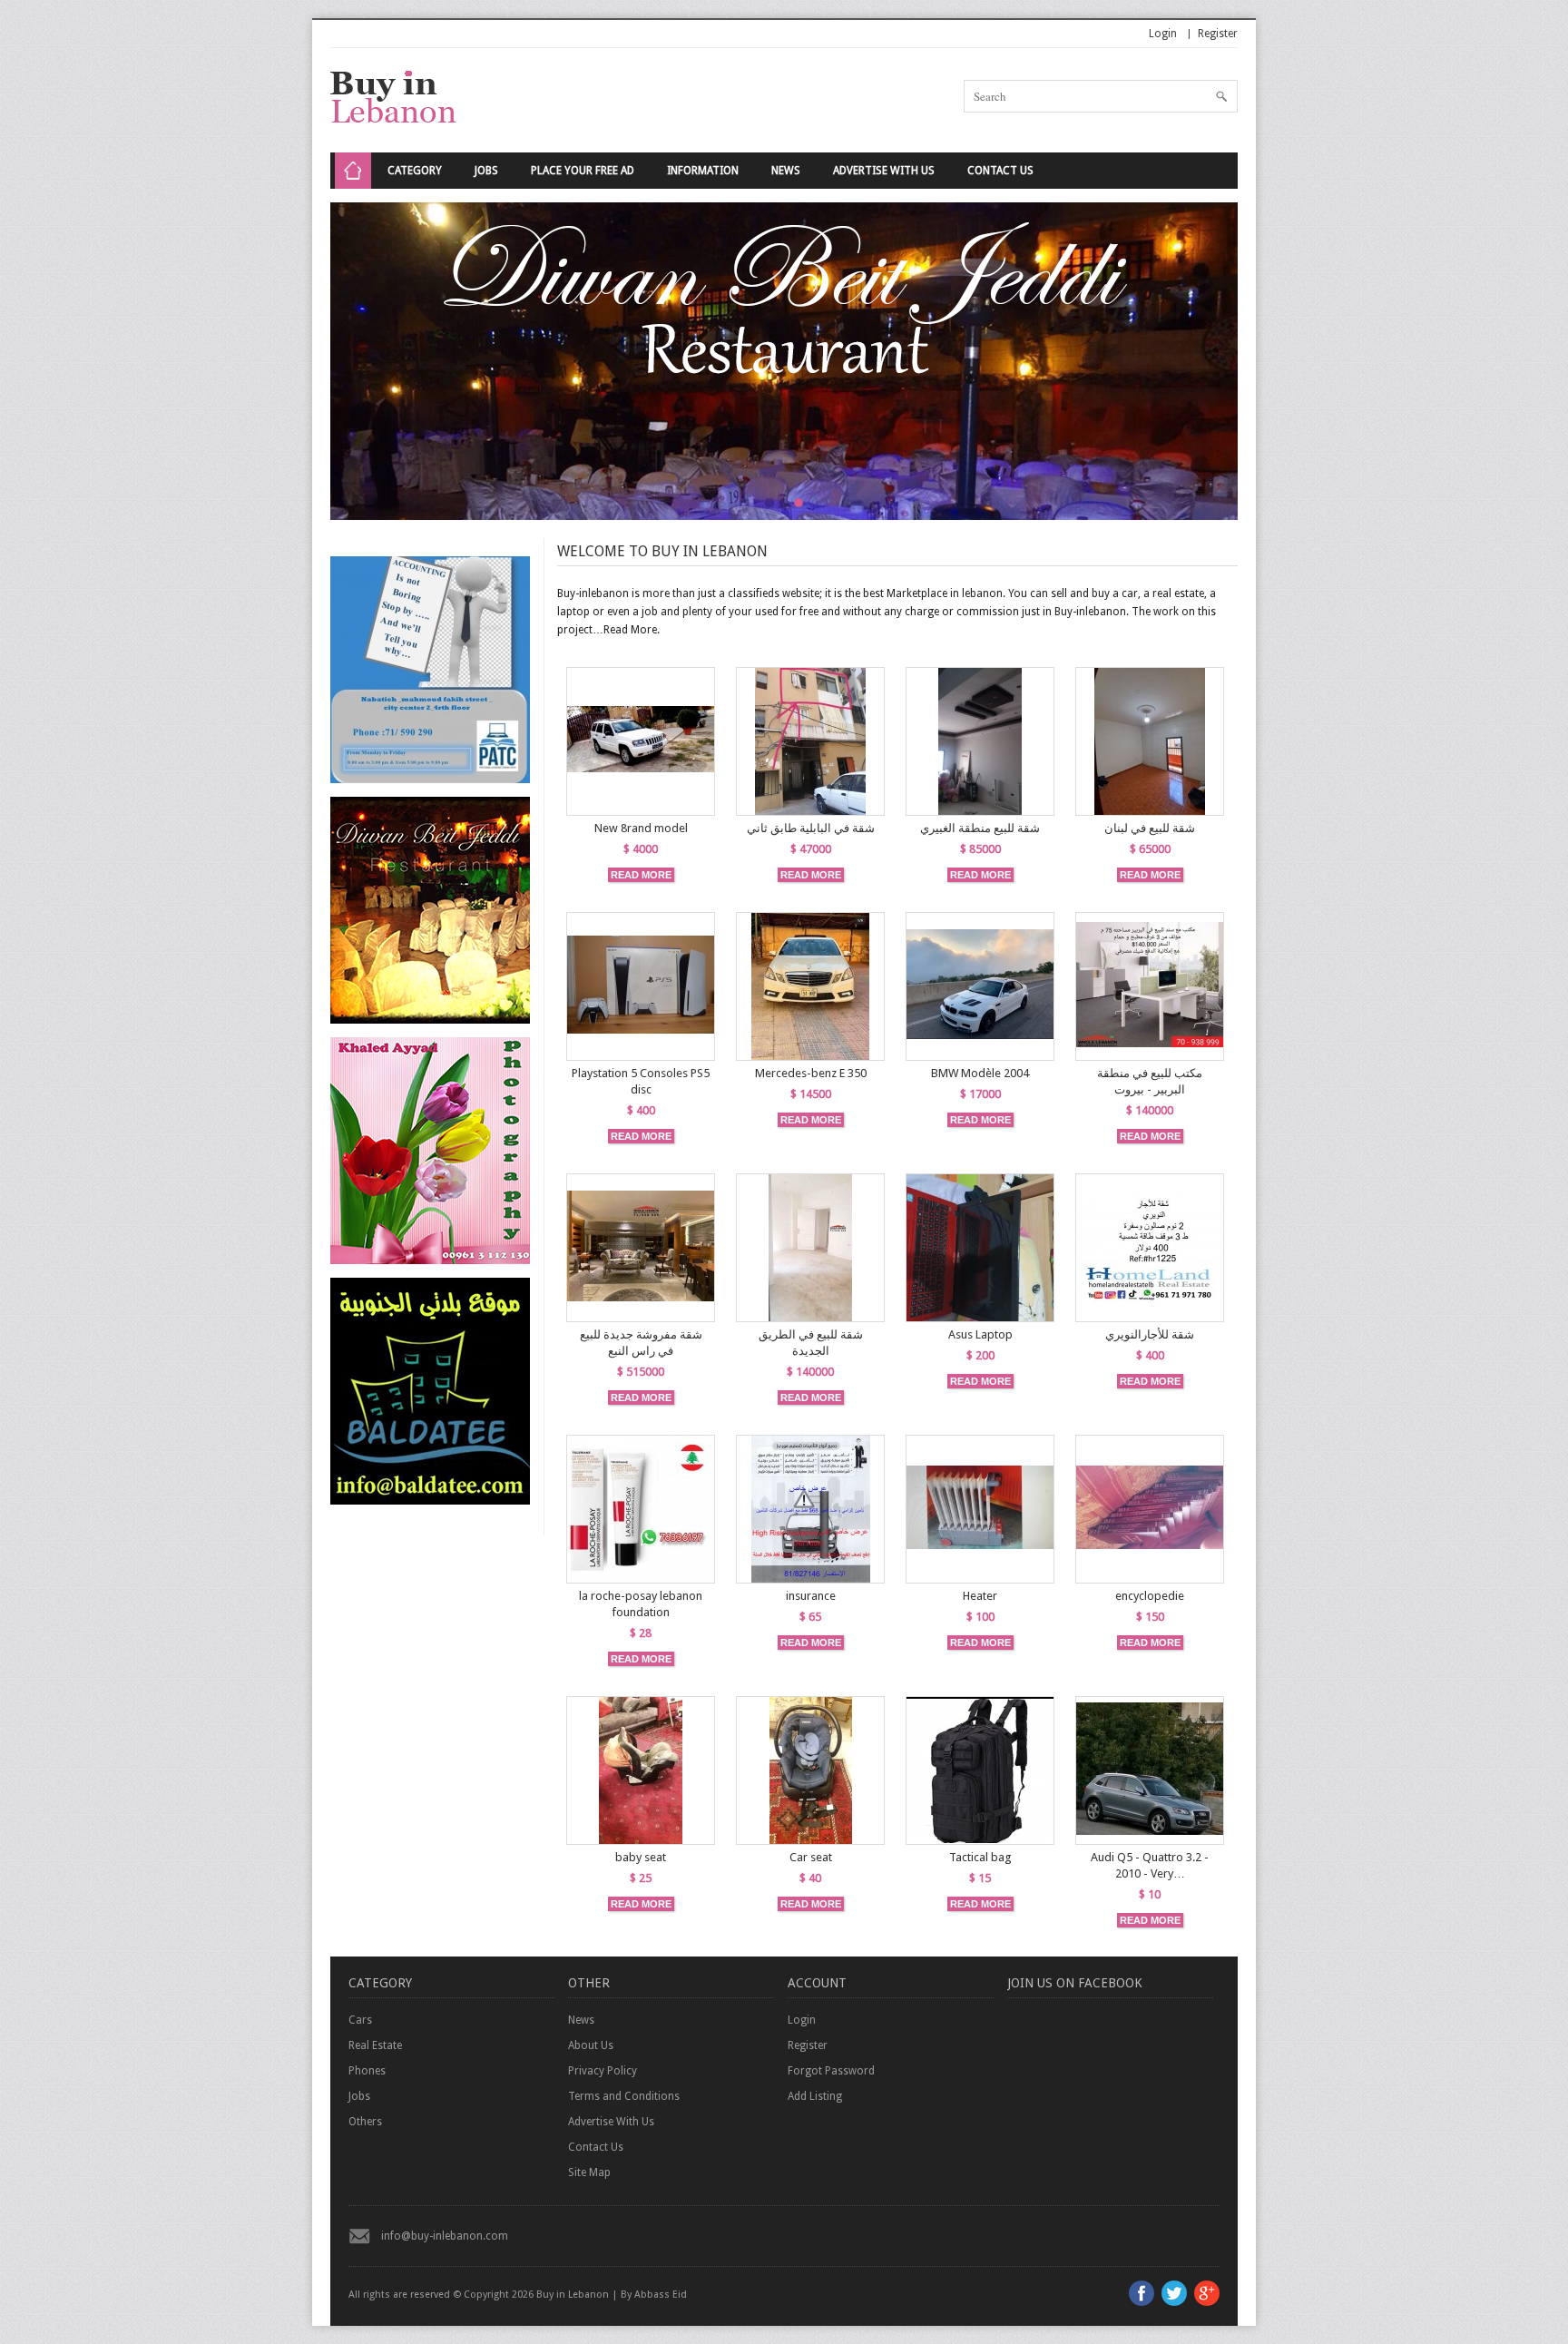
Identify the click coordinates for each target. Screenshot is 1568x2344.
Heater (980, 1596)
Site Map (589, 2172)
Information (703, 171)
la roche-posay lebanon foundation (641, 1604)
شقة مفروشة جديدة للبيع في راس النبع (641, 1343)
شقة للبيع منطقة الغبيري (980, 828)
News (786, 171)
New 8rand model (641, 828)
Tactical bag (980, 1857)
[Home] (353, 171)
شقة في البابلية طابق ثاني (811, 828)
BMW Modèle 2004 (980, 1073)
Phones (367, 2071)
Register (1218, 34)
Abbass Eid (661, 2295)
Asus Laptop (980, 1334)
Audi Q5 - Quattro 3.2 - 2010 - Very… (1150, 1865)
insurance (811, 1596)
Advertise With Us (884, 171)
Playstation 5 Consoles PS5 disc (641, 1081)
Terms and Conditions (624, 2096)
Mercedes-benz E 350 (811, 1073)
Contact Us (1000, 171)
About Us (591, 2045)
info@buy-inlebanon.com (445, 2236)
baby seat (641, 1857)
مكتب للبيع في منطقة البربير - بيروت (1150, 1081)
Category (415, 171)
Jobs (486, 171)
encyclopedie (1150, 1596)
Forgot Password (831, 2071)
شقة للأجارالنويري (1150, 1334)
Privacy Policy (603, 2071)
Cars (360, 2020)
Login (1163, 34)
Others (365, 2122)
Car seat (811, 1857)
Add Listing (815, 2096)
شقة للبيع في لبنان (1150, 828)
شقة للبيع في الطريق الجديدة (811, 1343)
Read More (630, 630)
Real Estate (375, 2045)
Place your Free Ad (583, 171)
